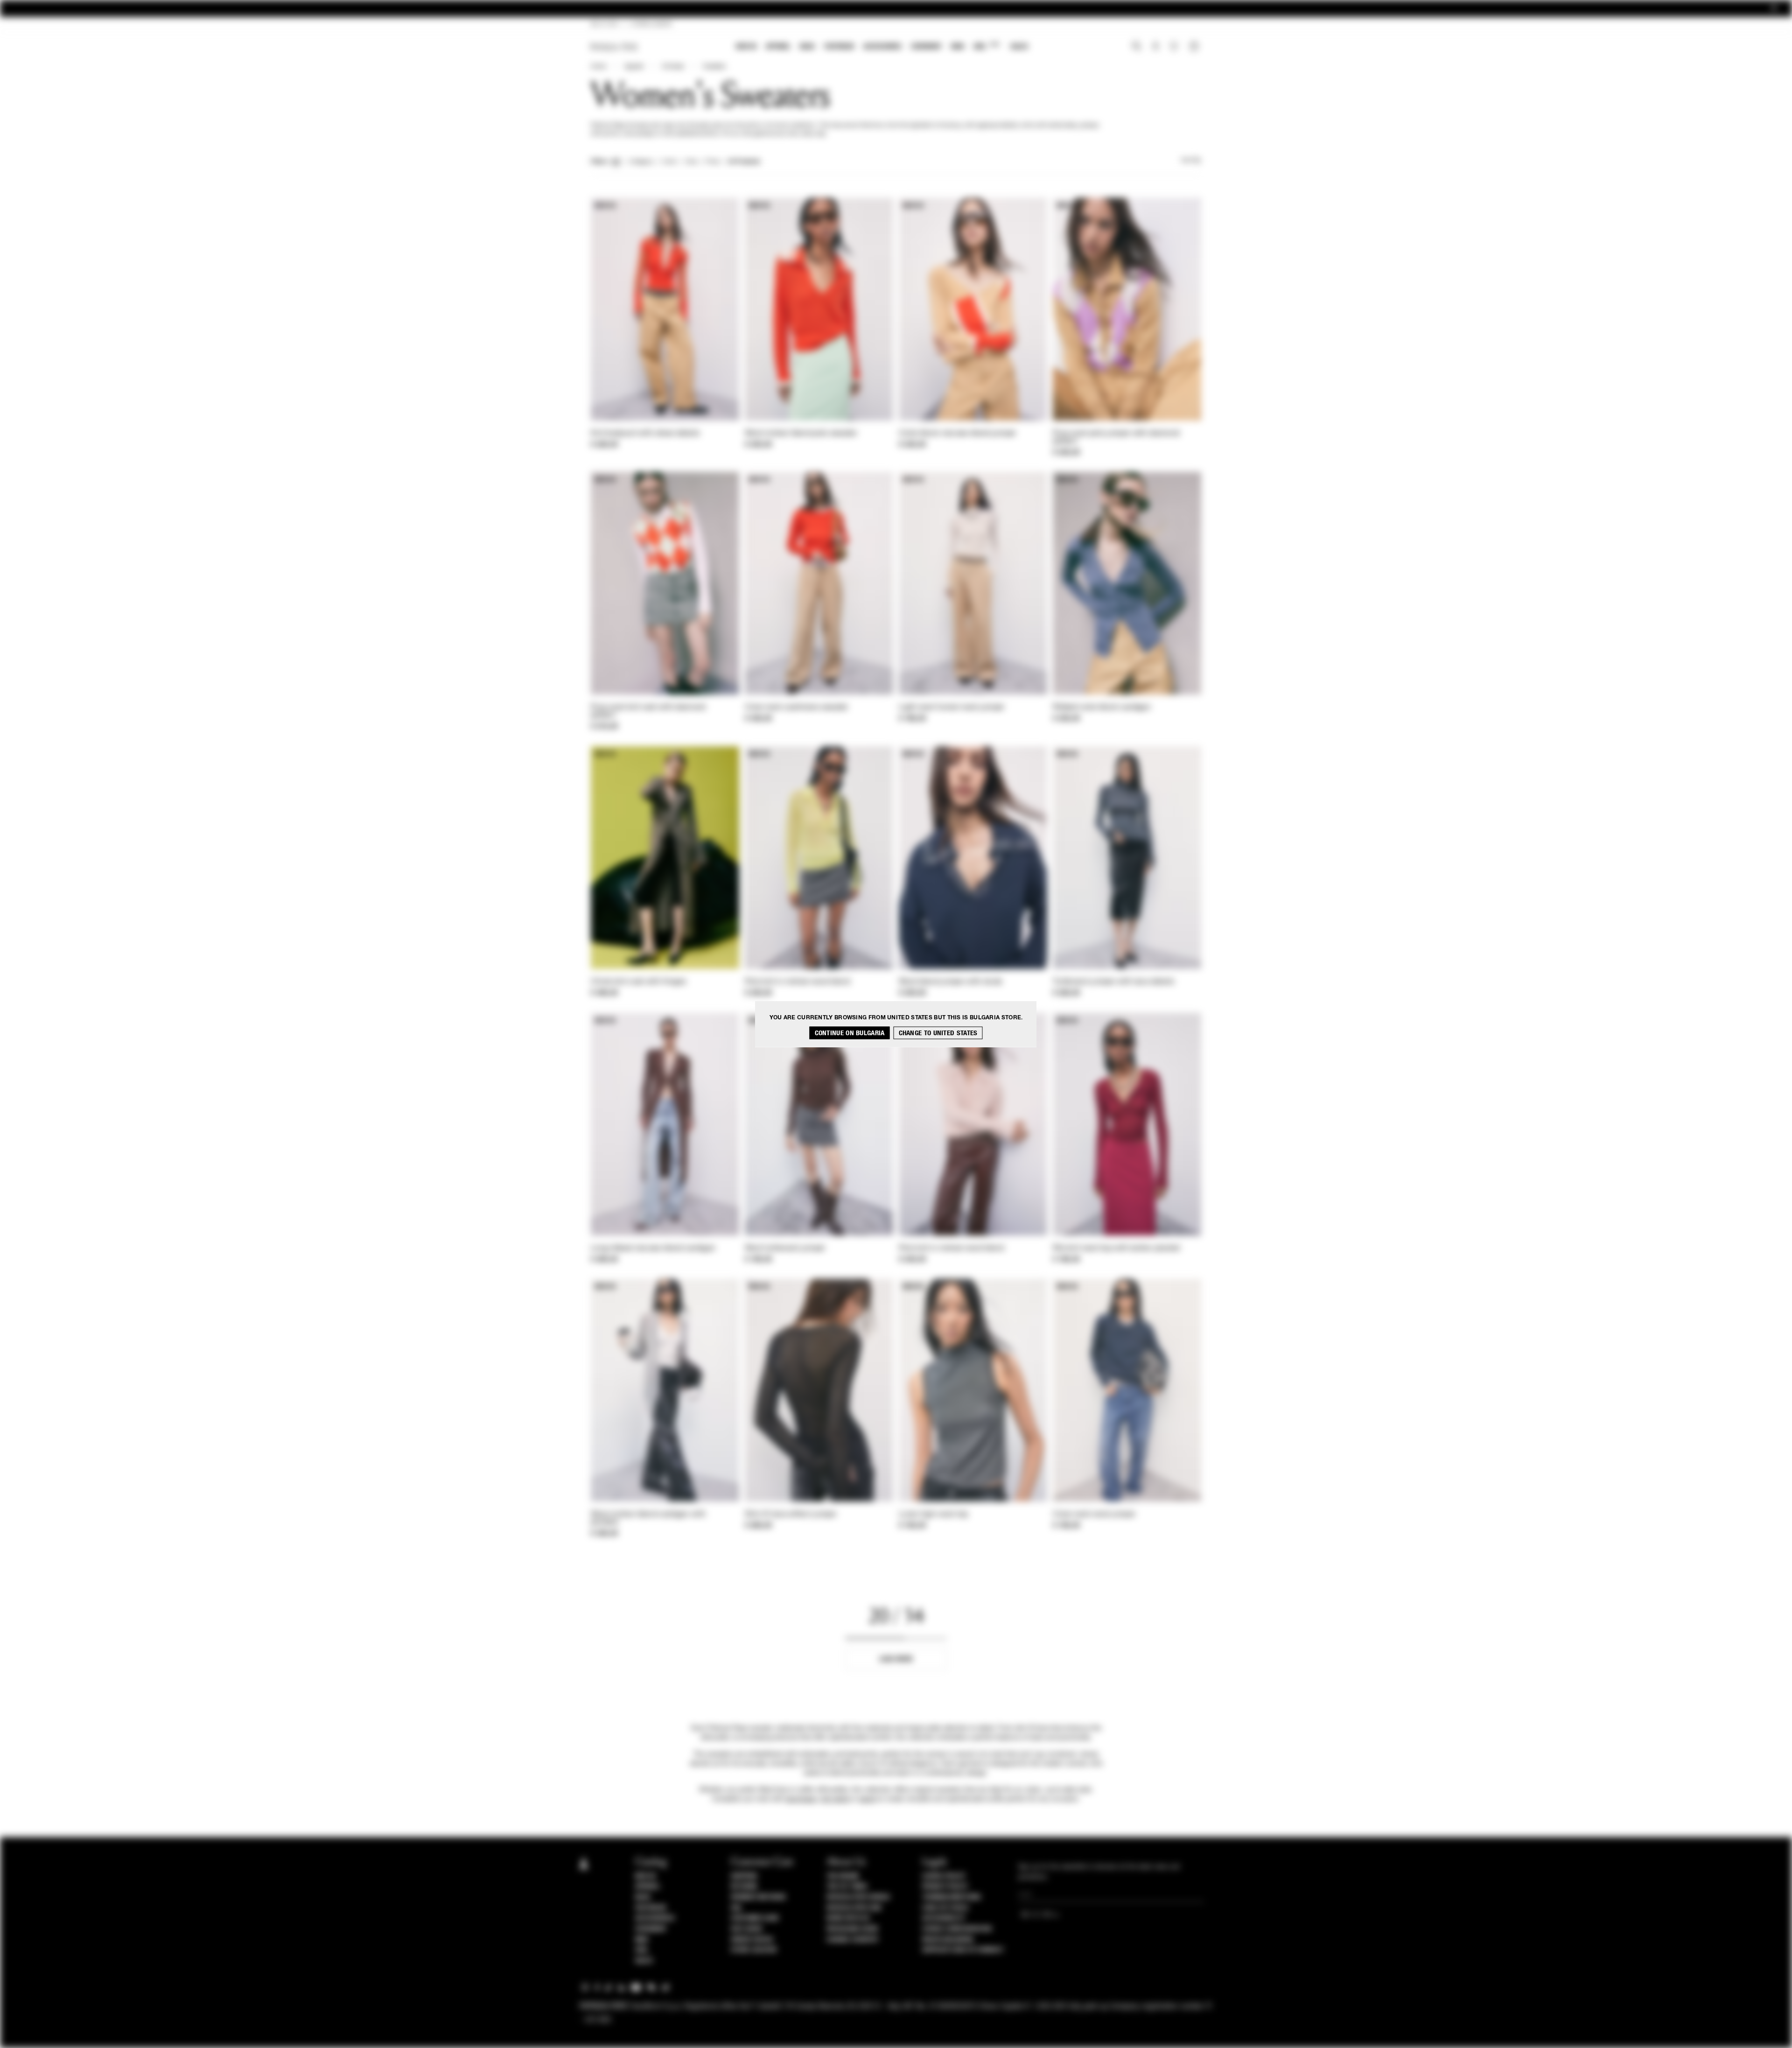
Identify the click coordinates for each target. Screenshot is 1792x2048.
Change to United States (938, 1033)
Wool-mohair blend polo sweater (801, 434)
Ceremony (926, 46)
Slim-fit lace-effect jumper (791, 1515)
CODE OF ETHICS (945, 1908)
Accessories (882, 46)
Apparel (778, 46)
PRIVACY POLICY (945, 1887)
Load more (896, 1659)
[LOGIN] (1156, 47)
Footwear (839, 46)
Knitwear (673, 67)
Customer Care (755, 1918)
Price (712, 162)
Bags (807, 46)
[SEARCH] (1137, 47)
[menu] (882, 47)
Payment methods (758, 1897)
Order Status (752, 1940)
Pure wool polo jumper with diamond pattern (1116, 438)
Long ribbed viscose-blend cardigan (653, 1248)
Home (598, 67)
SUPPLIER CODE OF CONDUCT (963, 1950)
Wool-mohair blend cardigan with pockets (648, 1518)
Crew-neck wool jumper (1094, 1515)
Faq (736, 1908)
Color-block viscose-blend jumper (958, 434)
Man (958, 46)
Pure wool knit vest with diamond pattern (648, 712)
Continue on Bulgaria (850, 1033)
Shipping (744, 1876)
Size (691, 162)
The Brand (843, 1876)
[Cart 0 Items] (1195, 47)
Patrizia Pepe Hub (854, 1908)
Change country (852, 1940)
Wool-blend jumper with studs (950, 982)
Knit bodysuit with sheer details (645, 434)
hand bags (801, 1799)
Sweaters (714, 67)
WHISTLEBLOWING (948, 1940)
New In (746, 46)
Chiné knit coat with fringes (638, 982)
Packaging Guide (853, 1929)
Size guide (747, 1929)
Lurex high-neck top (934, 1515)
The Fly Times (847, 1887)
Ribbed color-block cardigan (1102, 708)
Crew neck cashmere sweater (797, 708)
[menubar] (882, 47)
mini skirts (835, 1799)
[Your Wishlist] (1175, 49)
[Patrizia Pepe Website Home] (614, 47)
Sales (1019, 46)
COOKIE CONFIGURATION (957, 1929)
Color (669, 162)
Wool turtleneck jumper (785, 1248)
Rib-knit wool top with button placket (1116, 1248)
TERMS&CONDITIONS (951, 1897)
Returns (744, 1887)
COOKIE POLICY (944, 1876)
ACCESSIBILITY (944, 1918)
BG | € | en (605, 24)
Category (641, 162)
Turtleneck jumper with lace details (1114, 982)
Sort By (1191, 161)
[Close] (1774, 9)
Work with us (848, 1918)
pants (867, 1799)
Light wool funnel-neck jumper (952, 708)
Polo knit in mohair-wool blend (797, 982)
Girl (986, 46)
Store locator (754, 1950)
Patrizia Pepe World (858, 1897)
